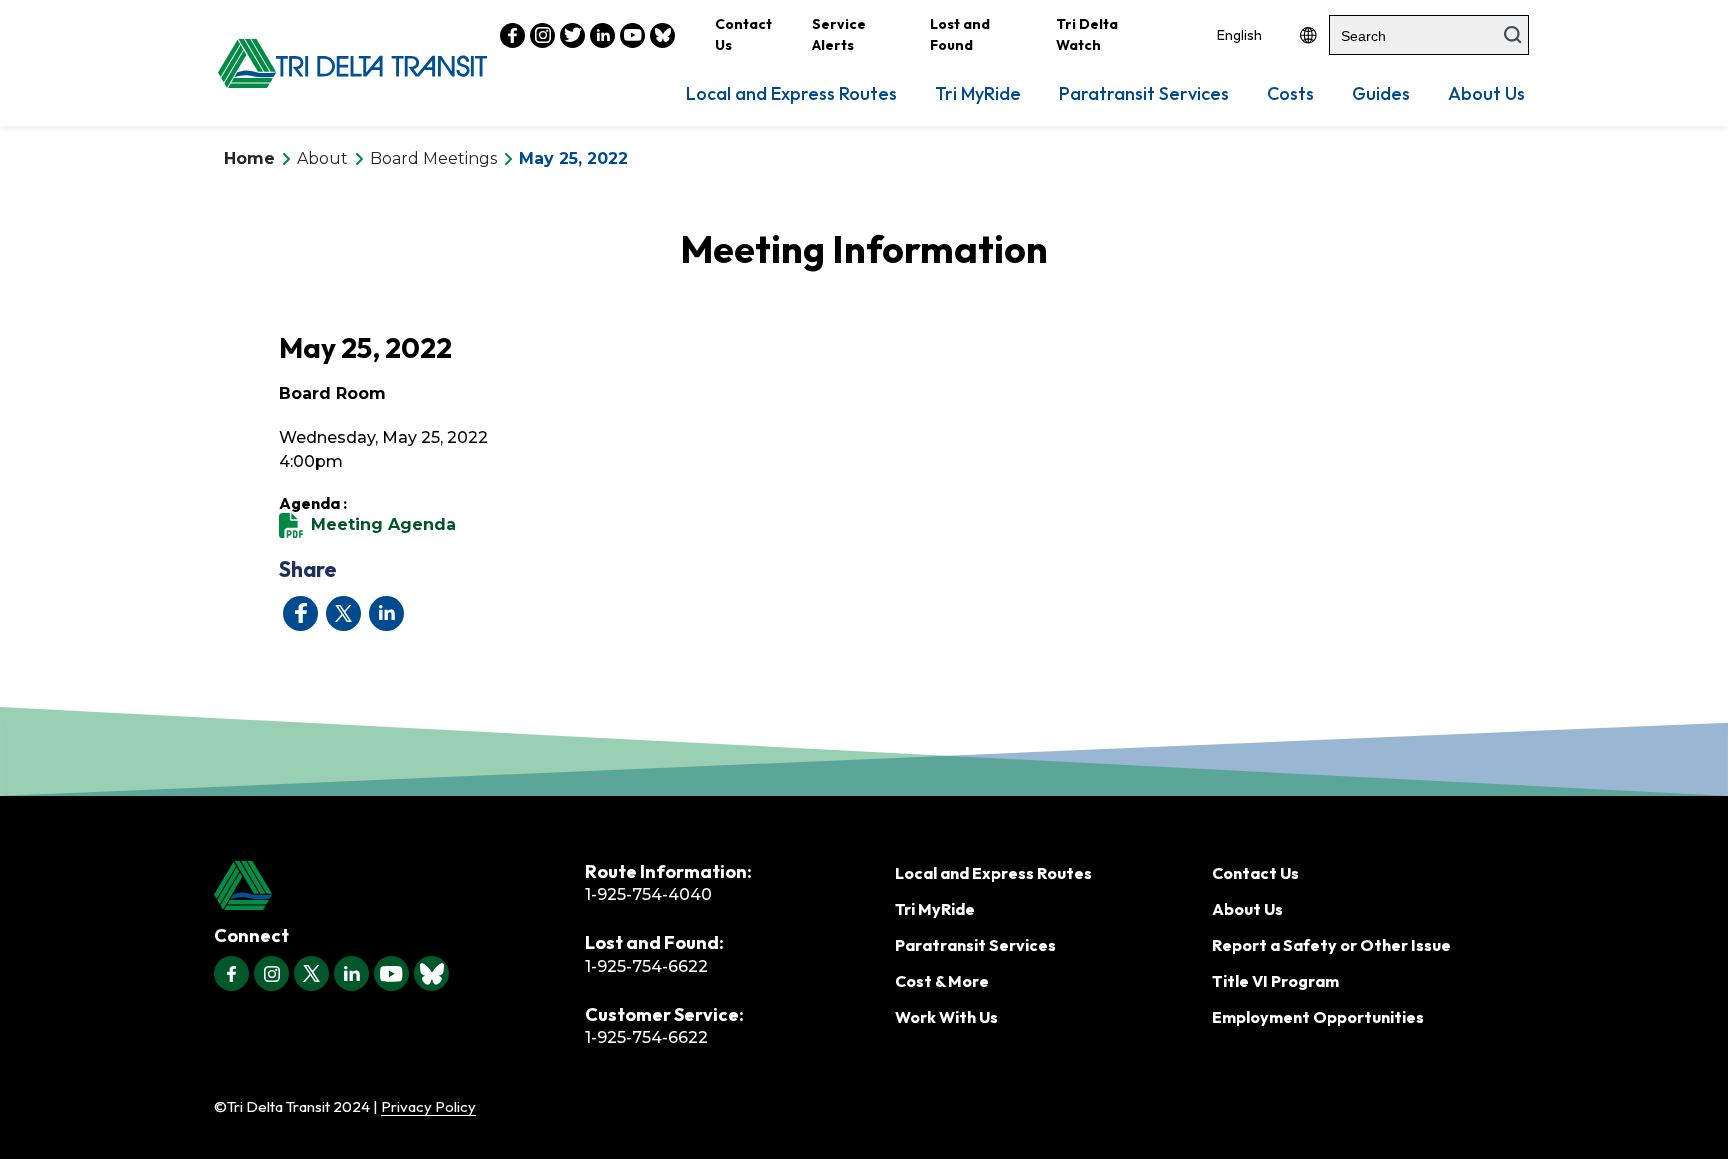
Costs (1290, 93)
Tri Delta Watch (1087, 34)
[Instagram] (271, 973)
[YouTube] (391, 973)
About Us (1486, 93)
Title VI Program (1275, 981)
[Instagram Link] (542, 35)
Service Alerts (839, 34)
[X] (311, 973)
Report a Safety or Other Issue (1331, 945)
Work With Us (946, 1017)
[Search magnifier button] (1513, 35)
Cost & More (942, 981)
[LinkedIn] (351, 973)
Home (249, 158)
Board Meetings (433, 158)
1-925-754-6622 (646, 966)
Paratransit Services (1144, 93)
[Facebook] (231, 973)
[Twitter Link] (572, 35)
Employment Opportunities (1318, 1017)
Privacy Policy (428, 1106)
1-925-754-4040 (648, 894)
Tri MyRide (978, 93)
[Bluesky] (431, 973)
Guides (1381, 93)
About (322, 158)
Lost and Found (960, 34)
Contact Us (743, 34)
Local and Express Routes (791, 93)
